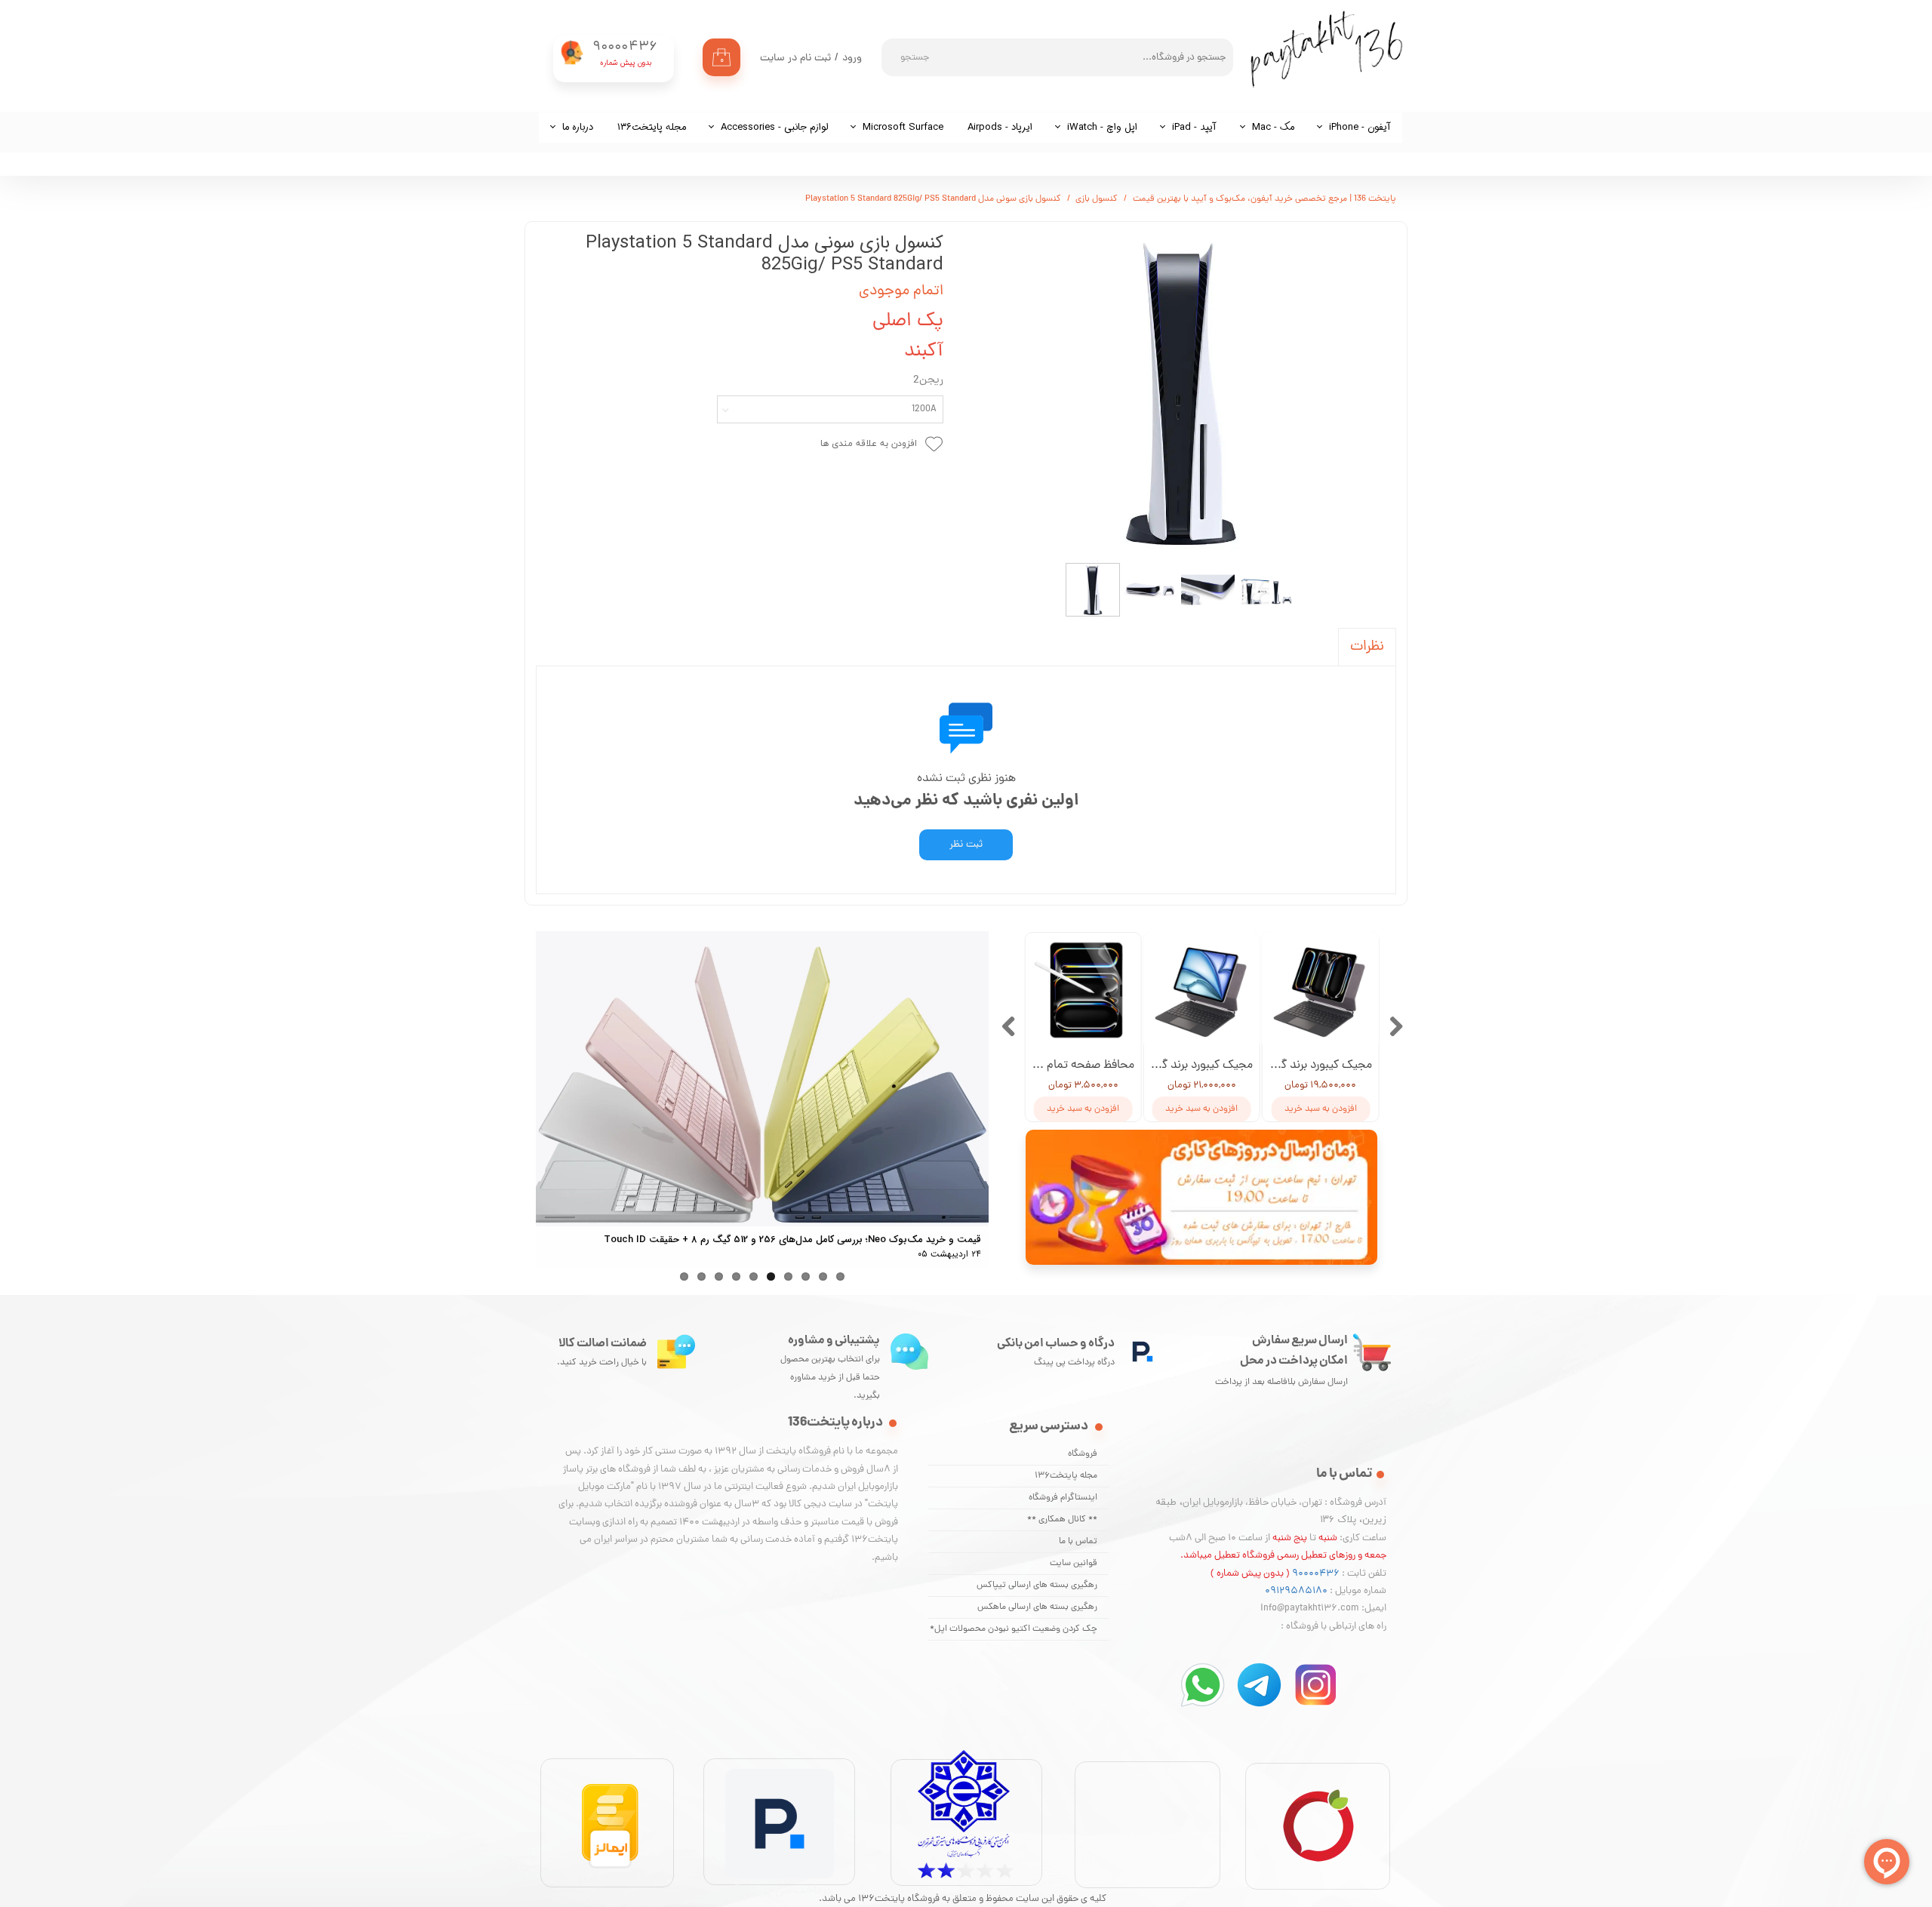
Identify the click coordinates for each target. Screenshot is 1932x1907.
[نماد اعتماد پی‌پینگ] (780, 1897)
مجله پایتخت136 (1066, 1476)
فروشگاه (1083, 1454)
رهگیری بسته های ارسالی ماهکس (1037, 1607)
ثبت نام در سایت (795, 58)
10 (840, 1276)
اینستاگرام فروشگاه (1063, 1498)
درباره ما (578, 127)
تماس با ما (1078, 1542)
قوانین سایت (1074, 1564)
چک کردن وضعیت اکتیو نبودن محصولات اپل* (1014, 1629)
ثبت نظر (966, 845)
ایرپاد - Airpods (1000, 127)
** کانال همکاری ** (1062, 1520)
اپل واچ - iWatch (1102, 127)
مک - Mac (1273, 127)
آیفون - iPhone (1360, 127)
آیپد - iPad (1194, 127)
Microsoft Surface (903, 127)
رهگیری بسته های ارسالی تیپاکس (1037, 1586)
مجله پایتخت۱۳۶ (652, 127)
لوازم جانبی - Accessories (774, 127)
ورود (852, 58)
